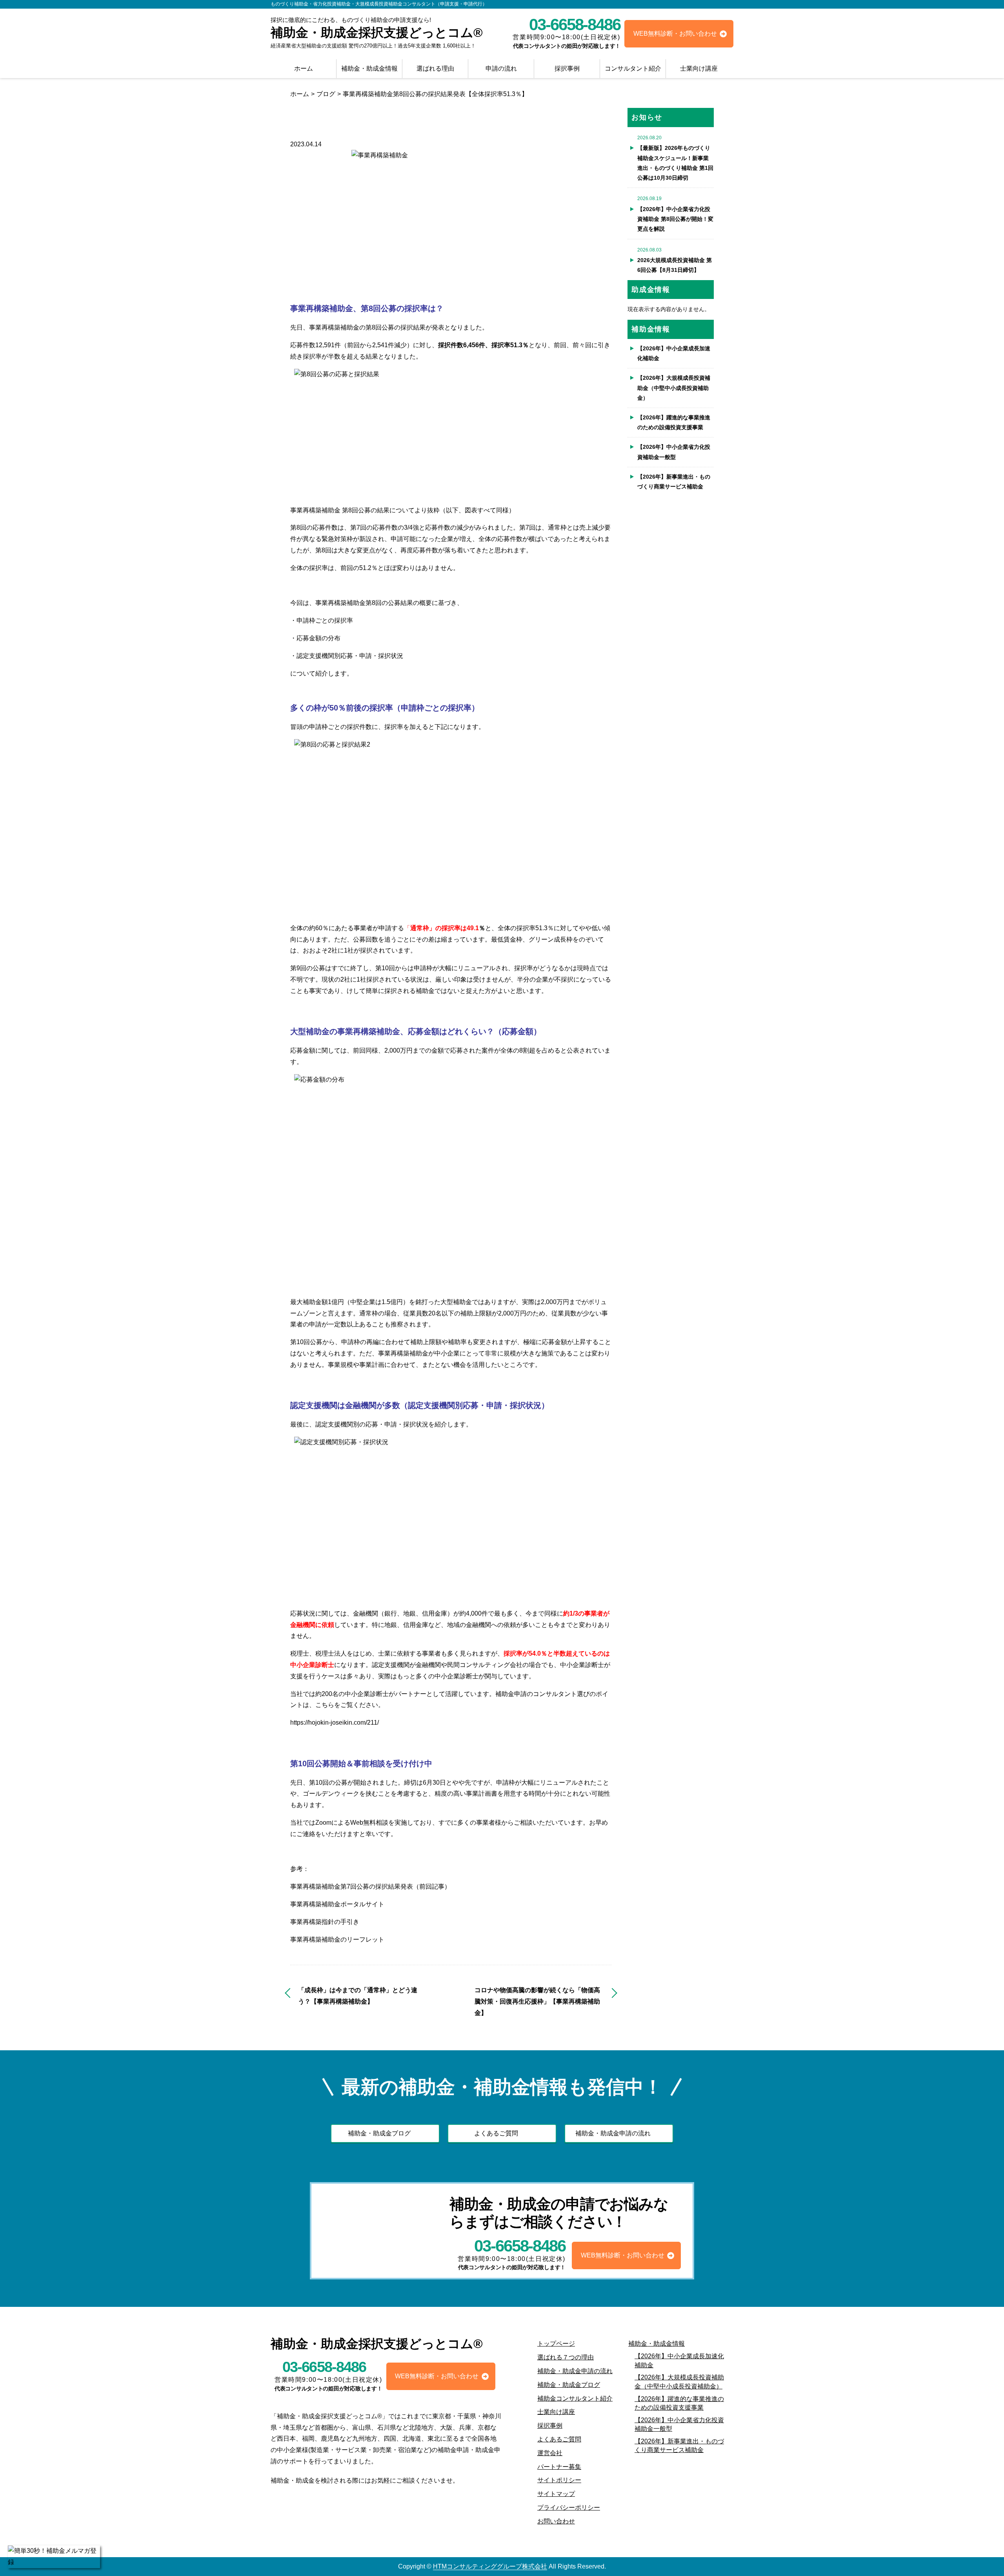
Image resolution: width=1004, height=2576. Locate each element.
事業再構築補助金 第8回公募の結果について (352, 510)
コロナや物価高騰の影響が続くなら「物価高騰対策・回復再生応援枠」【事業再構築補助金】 (537, 2001)
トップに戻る (982, 2554)
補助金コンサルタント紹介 (575, 2398)
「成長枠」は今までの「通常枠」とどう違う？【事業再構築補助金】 (358, 1996)
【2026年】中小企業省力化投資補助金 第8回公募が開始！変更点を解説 (675, 219)
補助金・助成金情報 (369, 68)
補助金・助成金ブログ (379, 2133)
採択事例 (567, 68)
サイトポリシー (559, 2480)
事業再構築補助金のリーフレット (337, 1939)
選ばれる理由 (435, 68)
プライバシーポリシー (569, 2508)
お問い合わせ (556, 2521)
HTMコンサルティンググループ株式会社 (490, 2566)
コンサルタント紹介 (633, 68)
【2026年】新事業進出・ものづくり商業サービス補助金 (674, 482)
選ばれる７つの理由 (566, 2357)
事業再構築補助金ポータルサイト (337, 1904)
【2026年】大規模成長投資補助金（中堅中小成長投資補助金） (674, 388)
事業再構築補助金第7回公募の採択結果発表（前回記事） (370, 1886)
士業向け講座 (699, 68)
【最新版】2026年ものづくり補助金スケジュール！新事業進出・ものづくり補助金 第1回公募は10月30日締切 (675, 163)
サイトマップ (556, 2494)
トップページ (556, 2344)
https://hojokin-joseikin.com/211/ (335, 1722)
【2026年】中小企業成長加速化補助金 (674, 353)
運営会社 (550, 2453)
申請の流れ (501, 68)
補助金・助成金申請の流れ (613, 2133)
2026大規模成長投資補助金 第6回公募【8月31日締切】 (675, 265)
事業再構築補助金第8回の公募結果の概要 (374, 603)
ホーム (304, 68)
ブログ (326, 94)
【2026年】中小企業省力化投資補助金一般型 (674, 452)
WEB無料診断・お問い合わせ (675, 34)
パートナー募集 (559, 2467)
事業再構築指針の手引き (325, 1922)
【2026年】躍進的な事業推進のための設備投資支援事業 (674, 422)
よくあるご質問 (496, 2133)
